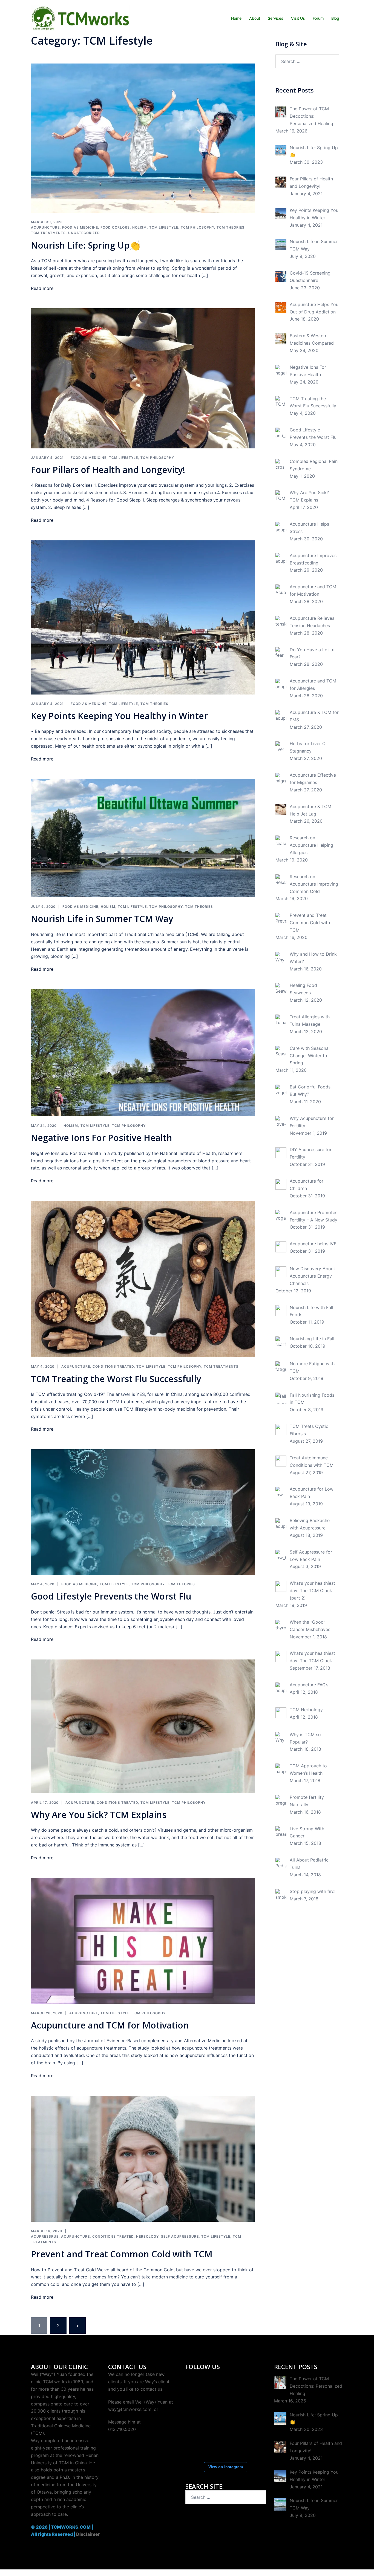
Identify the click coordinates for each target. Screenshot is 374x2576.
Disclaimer (88, 2534)
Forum (318, 18)
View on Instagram (226, 2467)
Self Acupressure (180, 2236)
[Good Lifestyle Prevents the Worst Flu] (143, 1512)
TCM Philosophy (197, 227)
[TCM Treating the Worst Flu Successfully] (143, 1279)
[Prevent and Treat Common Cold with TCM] (143, 2158)
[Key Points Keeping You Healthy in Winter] (143, 617)
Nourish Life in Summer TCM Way (102, 919)
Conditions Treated (113, 1366)
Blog (335, 18)
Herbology (147, 2236)
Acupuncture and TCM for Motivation (110, 2025)
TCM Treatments (48, 233)
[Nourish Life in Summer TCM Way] (143, 838)
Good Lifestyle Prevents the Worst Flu (111, 1596)
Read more (42, 288)
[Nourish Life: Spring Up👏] (143, 138)
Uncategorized (84, 233)
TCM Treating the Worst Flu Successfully (116, 1379)
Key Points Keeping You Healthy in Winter (119, 716)
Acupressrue (45, 2236)
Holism (139, 227)
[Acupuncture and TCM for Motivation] (143, 1940)
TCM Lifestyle (164, 227)
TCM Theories (231, 227)
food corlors (115, 227)
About (255, 18)
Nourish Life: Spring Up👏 (86, 245)
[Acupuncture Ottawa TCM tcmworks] (80, 18)
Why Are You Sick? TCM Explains (99, 1815)
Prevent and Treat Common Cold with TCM (122, 2254)
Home (236, 18)
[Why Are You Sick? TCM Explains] (143, 1726)
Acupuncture (45, 227)
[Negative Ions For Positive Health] (143, 1053)
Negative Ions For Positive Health (102, 1138)
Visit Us (298, 18)
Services (276, 18)
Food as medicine (80, 227)
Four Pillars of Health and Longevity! (108, 470)
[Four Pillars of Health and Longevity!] (143, 378)
